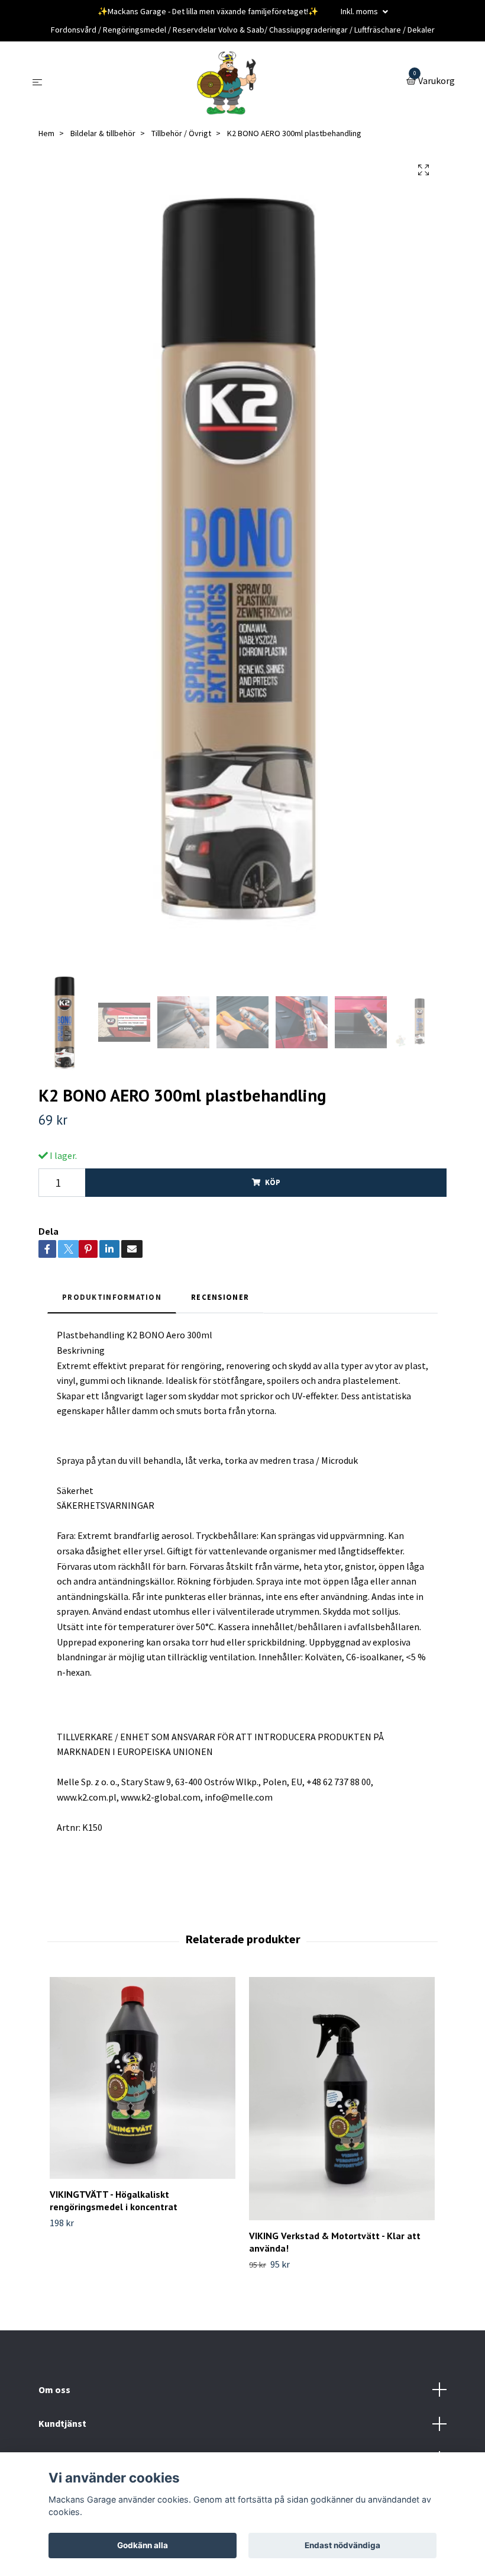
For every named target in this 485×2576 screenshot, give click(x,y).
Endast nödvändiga (342, 2545)
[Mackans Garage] (227, 82)
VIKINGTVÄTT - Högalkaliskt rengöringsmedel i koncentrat (114, 2200)
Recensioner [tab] (220, 1297)
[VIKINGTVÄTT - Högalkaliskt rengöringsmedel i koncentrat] (143, 2078)
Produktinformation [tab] (112, 1297)
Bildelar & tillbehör (103, 133)
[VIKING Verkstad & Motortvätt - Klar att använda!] (342, 2099)
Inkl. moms (360, 11)
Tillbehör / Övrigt (181, 133)
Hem (46, 133)
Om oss (54, 2390)
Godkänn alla (143, 2545)
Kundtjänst (62, 2423)
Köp (273, 1182)
